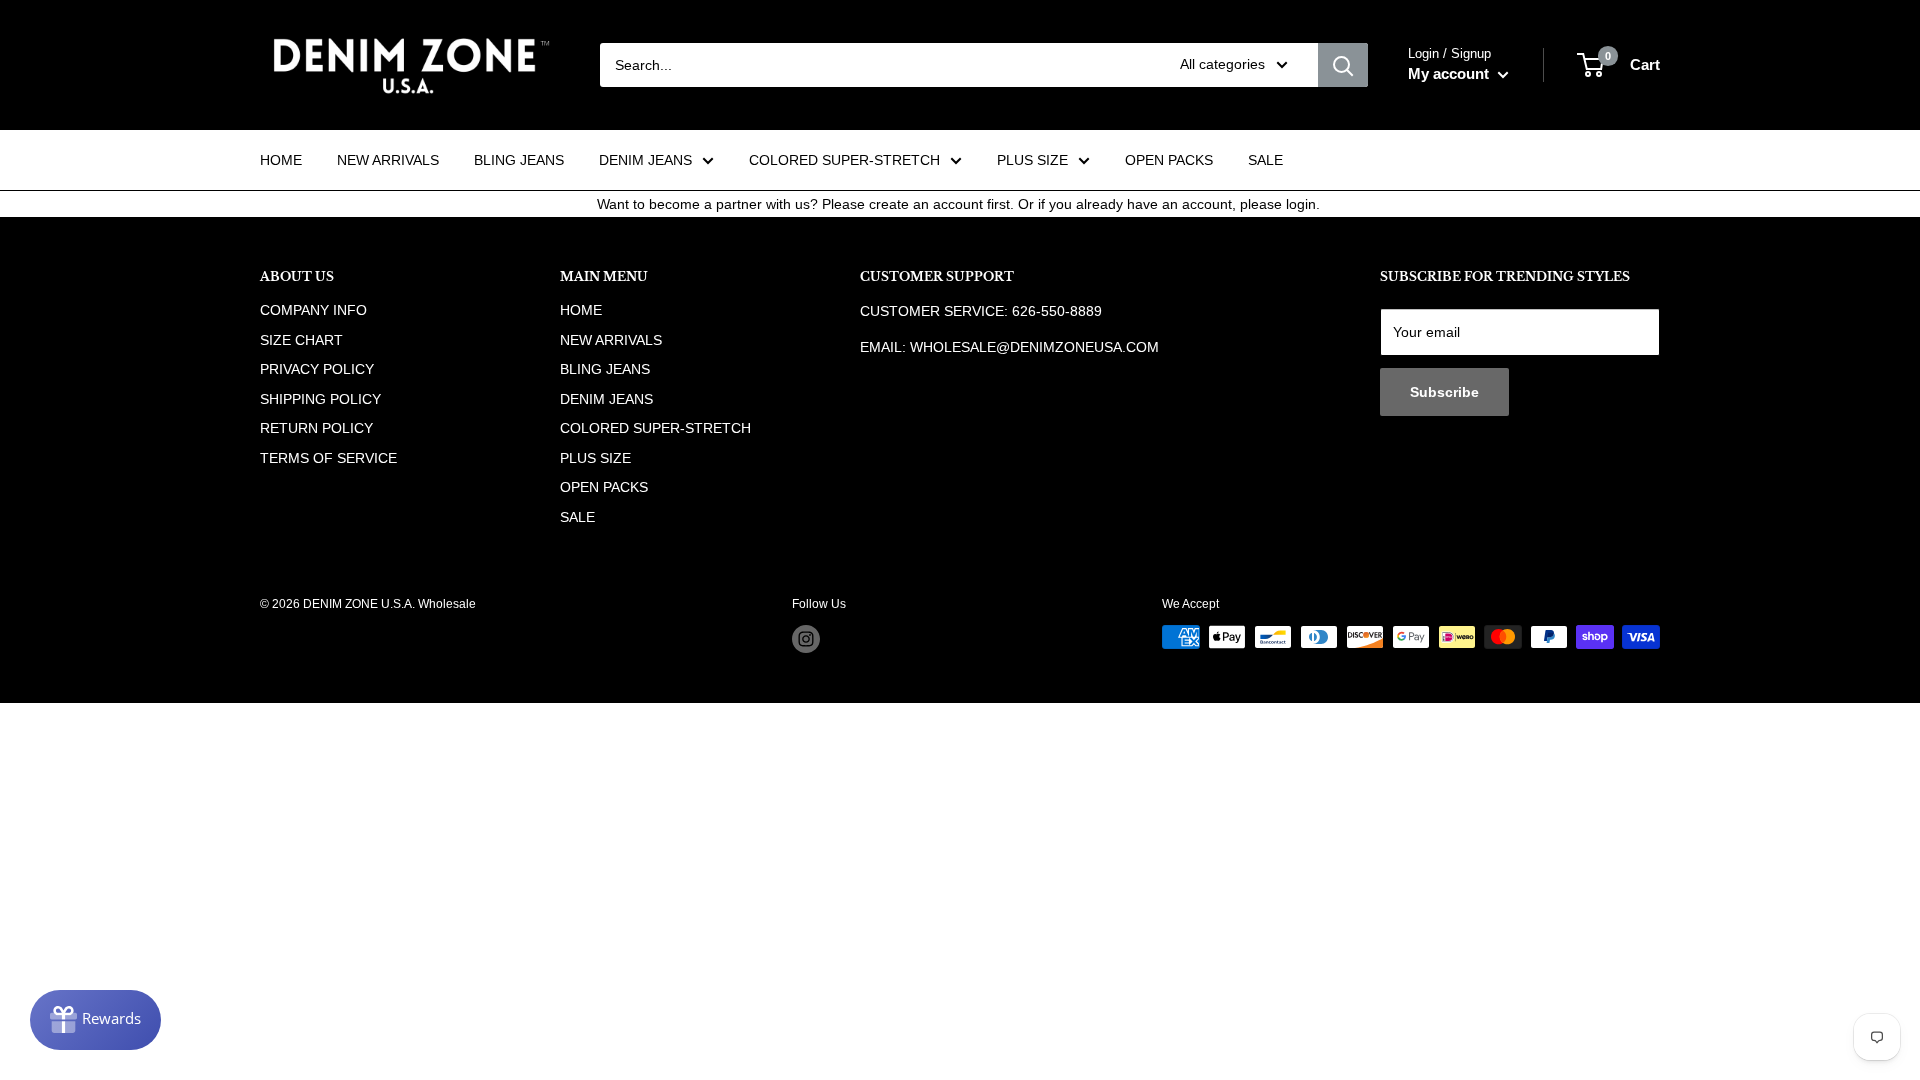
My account (1450, 73)
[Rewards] (95, 1020)
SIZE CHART (301, 340)
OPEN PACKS (1169, 160)
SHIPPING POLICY (320, 399)
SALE (1265, 160)
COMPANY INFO (313, 310)
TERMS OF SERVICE (328, 458)
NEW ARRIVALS (388, 160)
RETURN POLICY (316, 428)
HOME (281, 160)
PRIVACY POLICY (317, 369)
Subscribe (1444, 392)
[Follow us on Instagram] (806, 639)
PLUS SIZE (1032, 160)
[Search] (1343, 65)
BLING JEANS (519, 160)
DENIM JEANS (645, 160)
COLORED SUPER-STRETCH (844, 160)
